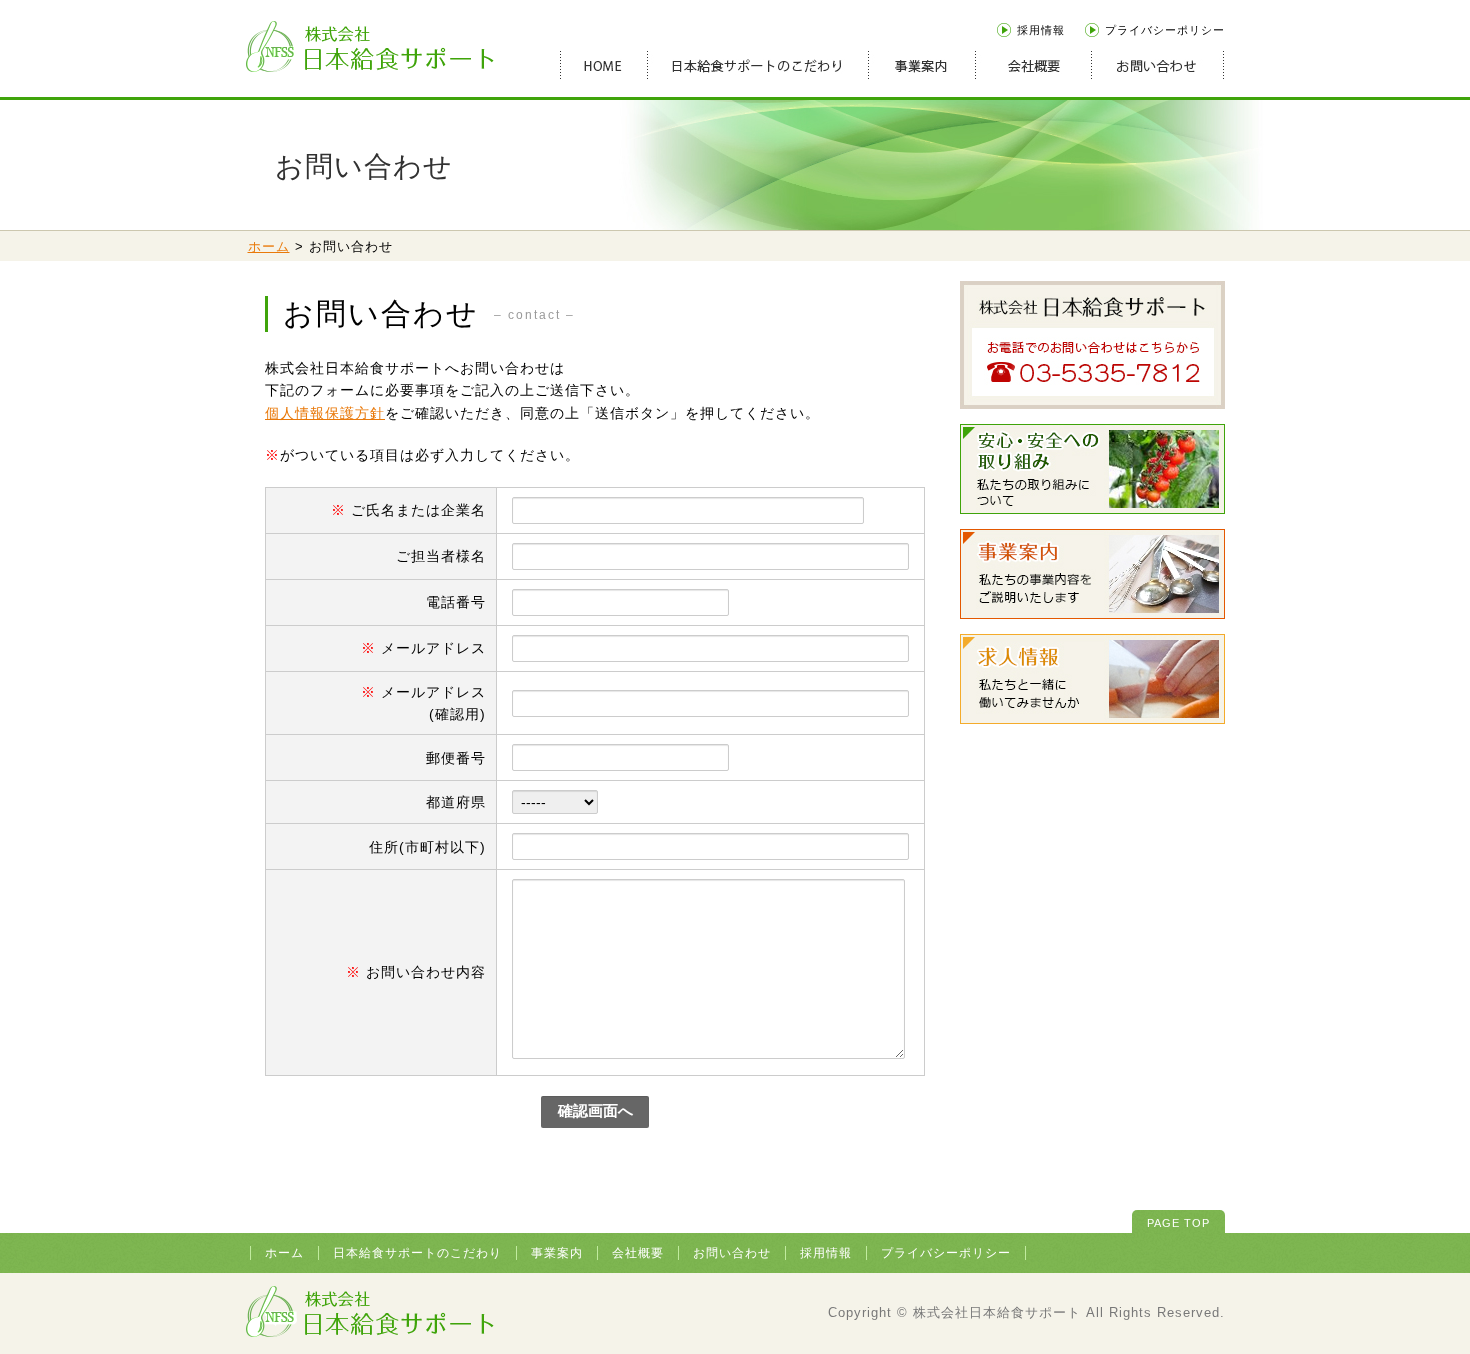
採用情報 (1041, 30)
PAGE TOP (1178, 1223)
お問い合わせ (732, 1253)
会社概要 (638, 1253)
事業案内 (557, 1253)
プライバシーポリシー (1165, 30)
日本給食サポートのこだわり (417, 1253)
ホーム (269, 246)
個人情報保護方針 (325, 413)
